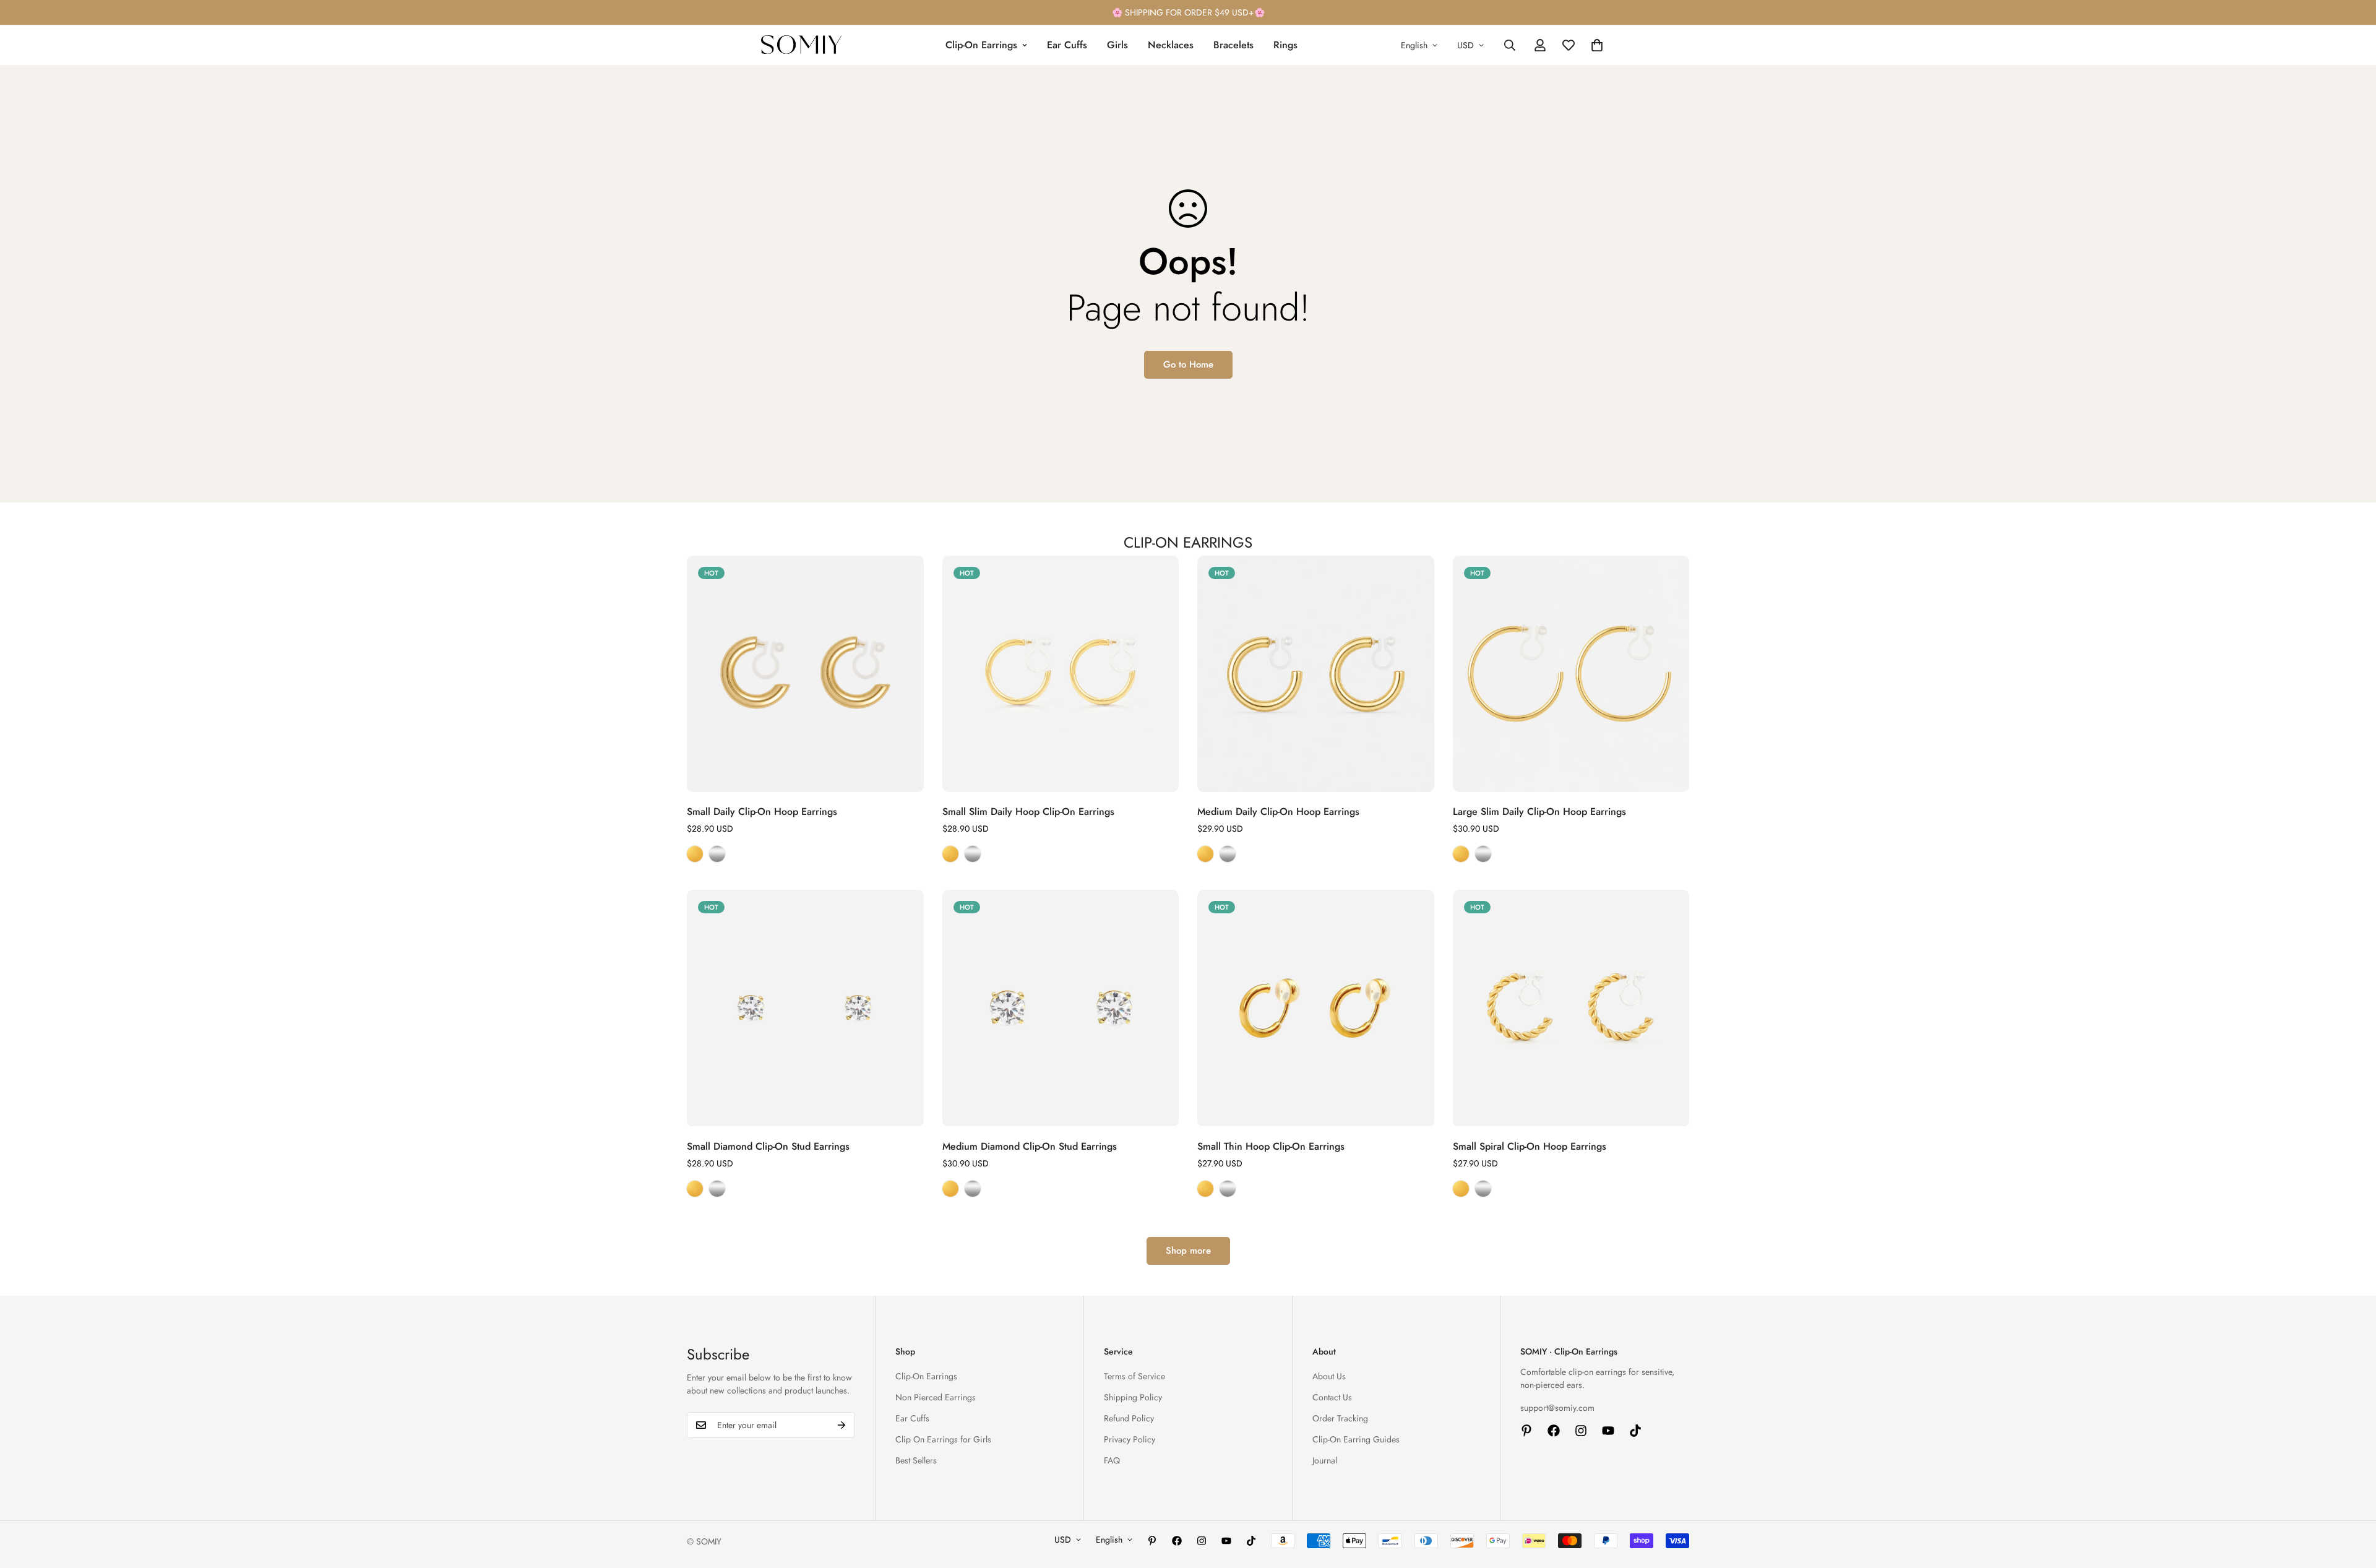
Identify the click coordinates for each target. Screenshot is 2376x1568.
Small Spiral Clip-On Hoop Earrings (1530, 1146)
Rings (1285, 45)
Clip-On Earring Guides (1356, 1439)
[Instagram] (1581, 1431)
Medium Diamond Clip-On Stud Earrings (1030, 1146)
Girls (1117, 45)
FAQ (1112, 1460)
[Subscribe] (841, 1425)
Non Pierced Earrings (936, 1397)
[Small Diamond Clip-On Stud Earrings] (805, 1008)
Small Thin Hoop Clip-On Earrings (1271, 1146)
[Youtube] (1608, 1431)
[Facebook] (1554, 1431)
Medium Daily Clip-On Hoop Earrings (1278, 812)
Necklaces (1171, 45)
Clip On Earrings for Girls (943, 1439)
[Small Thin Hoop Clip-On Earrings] (1316, 1008)
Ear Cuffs (1067, 45)
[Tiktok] (1635, 1431)
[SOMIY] (801, 45)
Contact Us (1332, 1397)
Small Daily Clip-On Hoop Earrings (762, 812)
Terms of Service (1134, 1376)
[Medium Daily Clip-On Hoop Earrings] (1316, 674)
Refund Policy (1129, 1418)
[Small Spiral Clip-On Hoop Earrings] (1571, 1008)
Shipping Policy (1133, 1397)
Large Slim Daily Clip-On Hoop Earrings (1539, 812)
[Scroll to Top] (2352, 1501)
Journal (1325, 1460)
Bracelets (1233, 45)
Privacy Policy (1130, 1439)
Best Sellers (916, 1460)
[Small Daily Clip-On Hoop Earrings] (805, 674)
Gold (695, 854)
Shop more (1188, 1251)
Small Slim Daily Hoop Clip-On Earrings (1028, 812)
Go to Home (1188, 364)
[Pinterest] (1526, 1431)
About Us (1329, 1376)
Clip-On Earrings (981, 45)
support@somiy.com (1557, 1408)
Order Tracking (1340, 1418)
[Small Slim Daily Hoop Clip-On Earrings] (1061, 674)
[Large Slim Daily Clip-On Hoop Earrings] (1571, 674)
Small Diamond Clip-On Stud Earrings (768, 1146)
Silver (717, 854)
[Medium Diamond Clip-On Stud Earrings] (1061, 1008)
